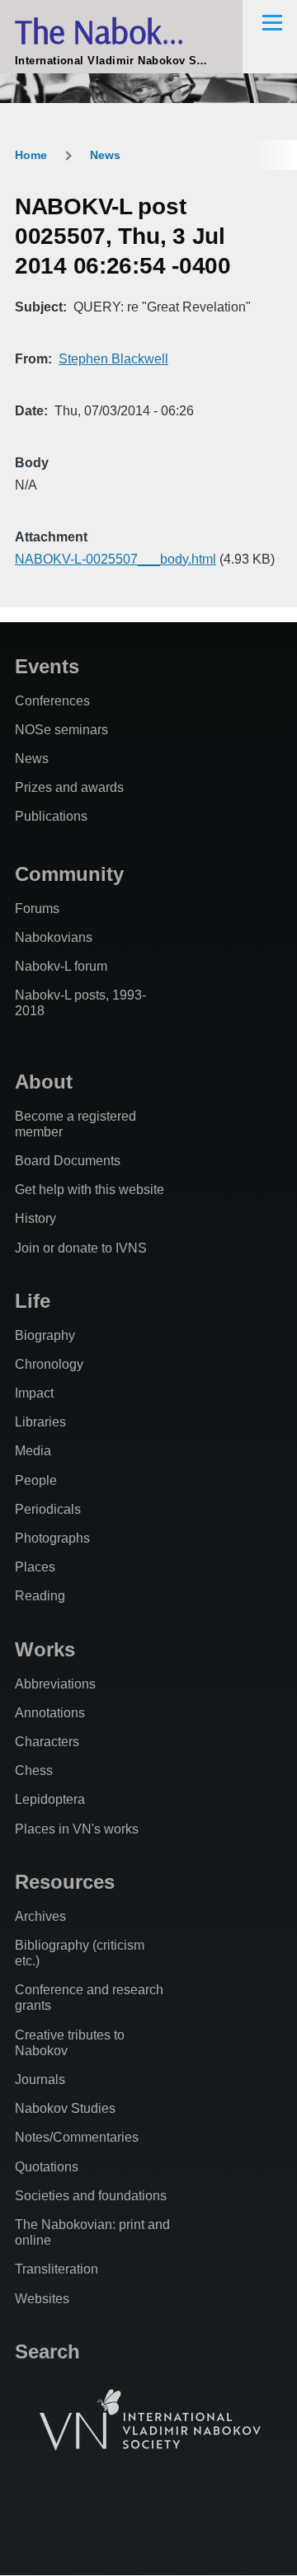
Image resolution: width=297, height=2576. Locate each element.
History (35, 1218)
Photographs (52, 1538)
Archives (40, 1916)
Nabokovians (54, 937)
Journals (40, 2080)
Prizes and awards (69, 787)
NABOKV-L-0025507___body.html (115, 559)
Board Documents (68, 1161)
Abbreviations (55, 1684)
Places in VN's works (77, 1829)
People (36, 1480)
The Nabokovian (124, 31)
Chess (34, 1770)
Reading (40, 1596)
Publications (51, 816)
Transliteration (57, 2269)
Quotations (47, 2167)
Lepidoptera (50, 1799)
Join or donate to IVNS (81, 1248)
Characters (47, 1742)
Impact (34, 1393)
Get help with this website (90, 1190)
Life (33, 1301)
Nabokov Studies (65, 2108)
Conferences (52, 701)
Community (69, 874)
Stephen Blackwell (113, 359)
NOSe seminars (61, 730)
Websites (42, 2299)
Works (45, 1649)
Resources (65, 1882)
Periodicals (48, 1509)
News (105, 155)
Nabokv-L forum (61, 966)
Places (35, 1567)
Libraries (40, 1422)
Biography (45, 1335)
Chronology (49, 1364)
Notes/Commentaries (77, 2137)
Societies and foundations (91, 2196)
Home (31, 155)
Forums (37, 909)
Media (33, 1451)
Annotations (50, 1713)
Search (47, 2351)
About (44, 1082)
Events (47, 666)
